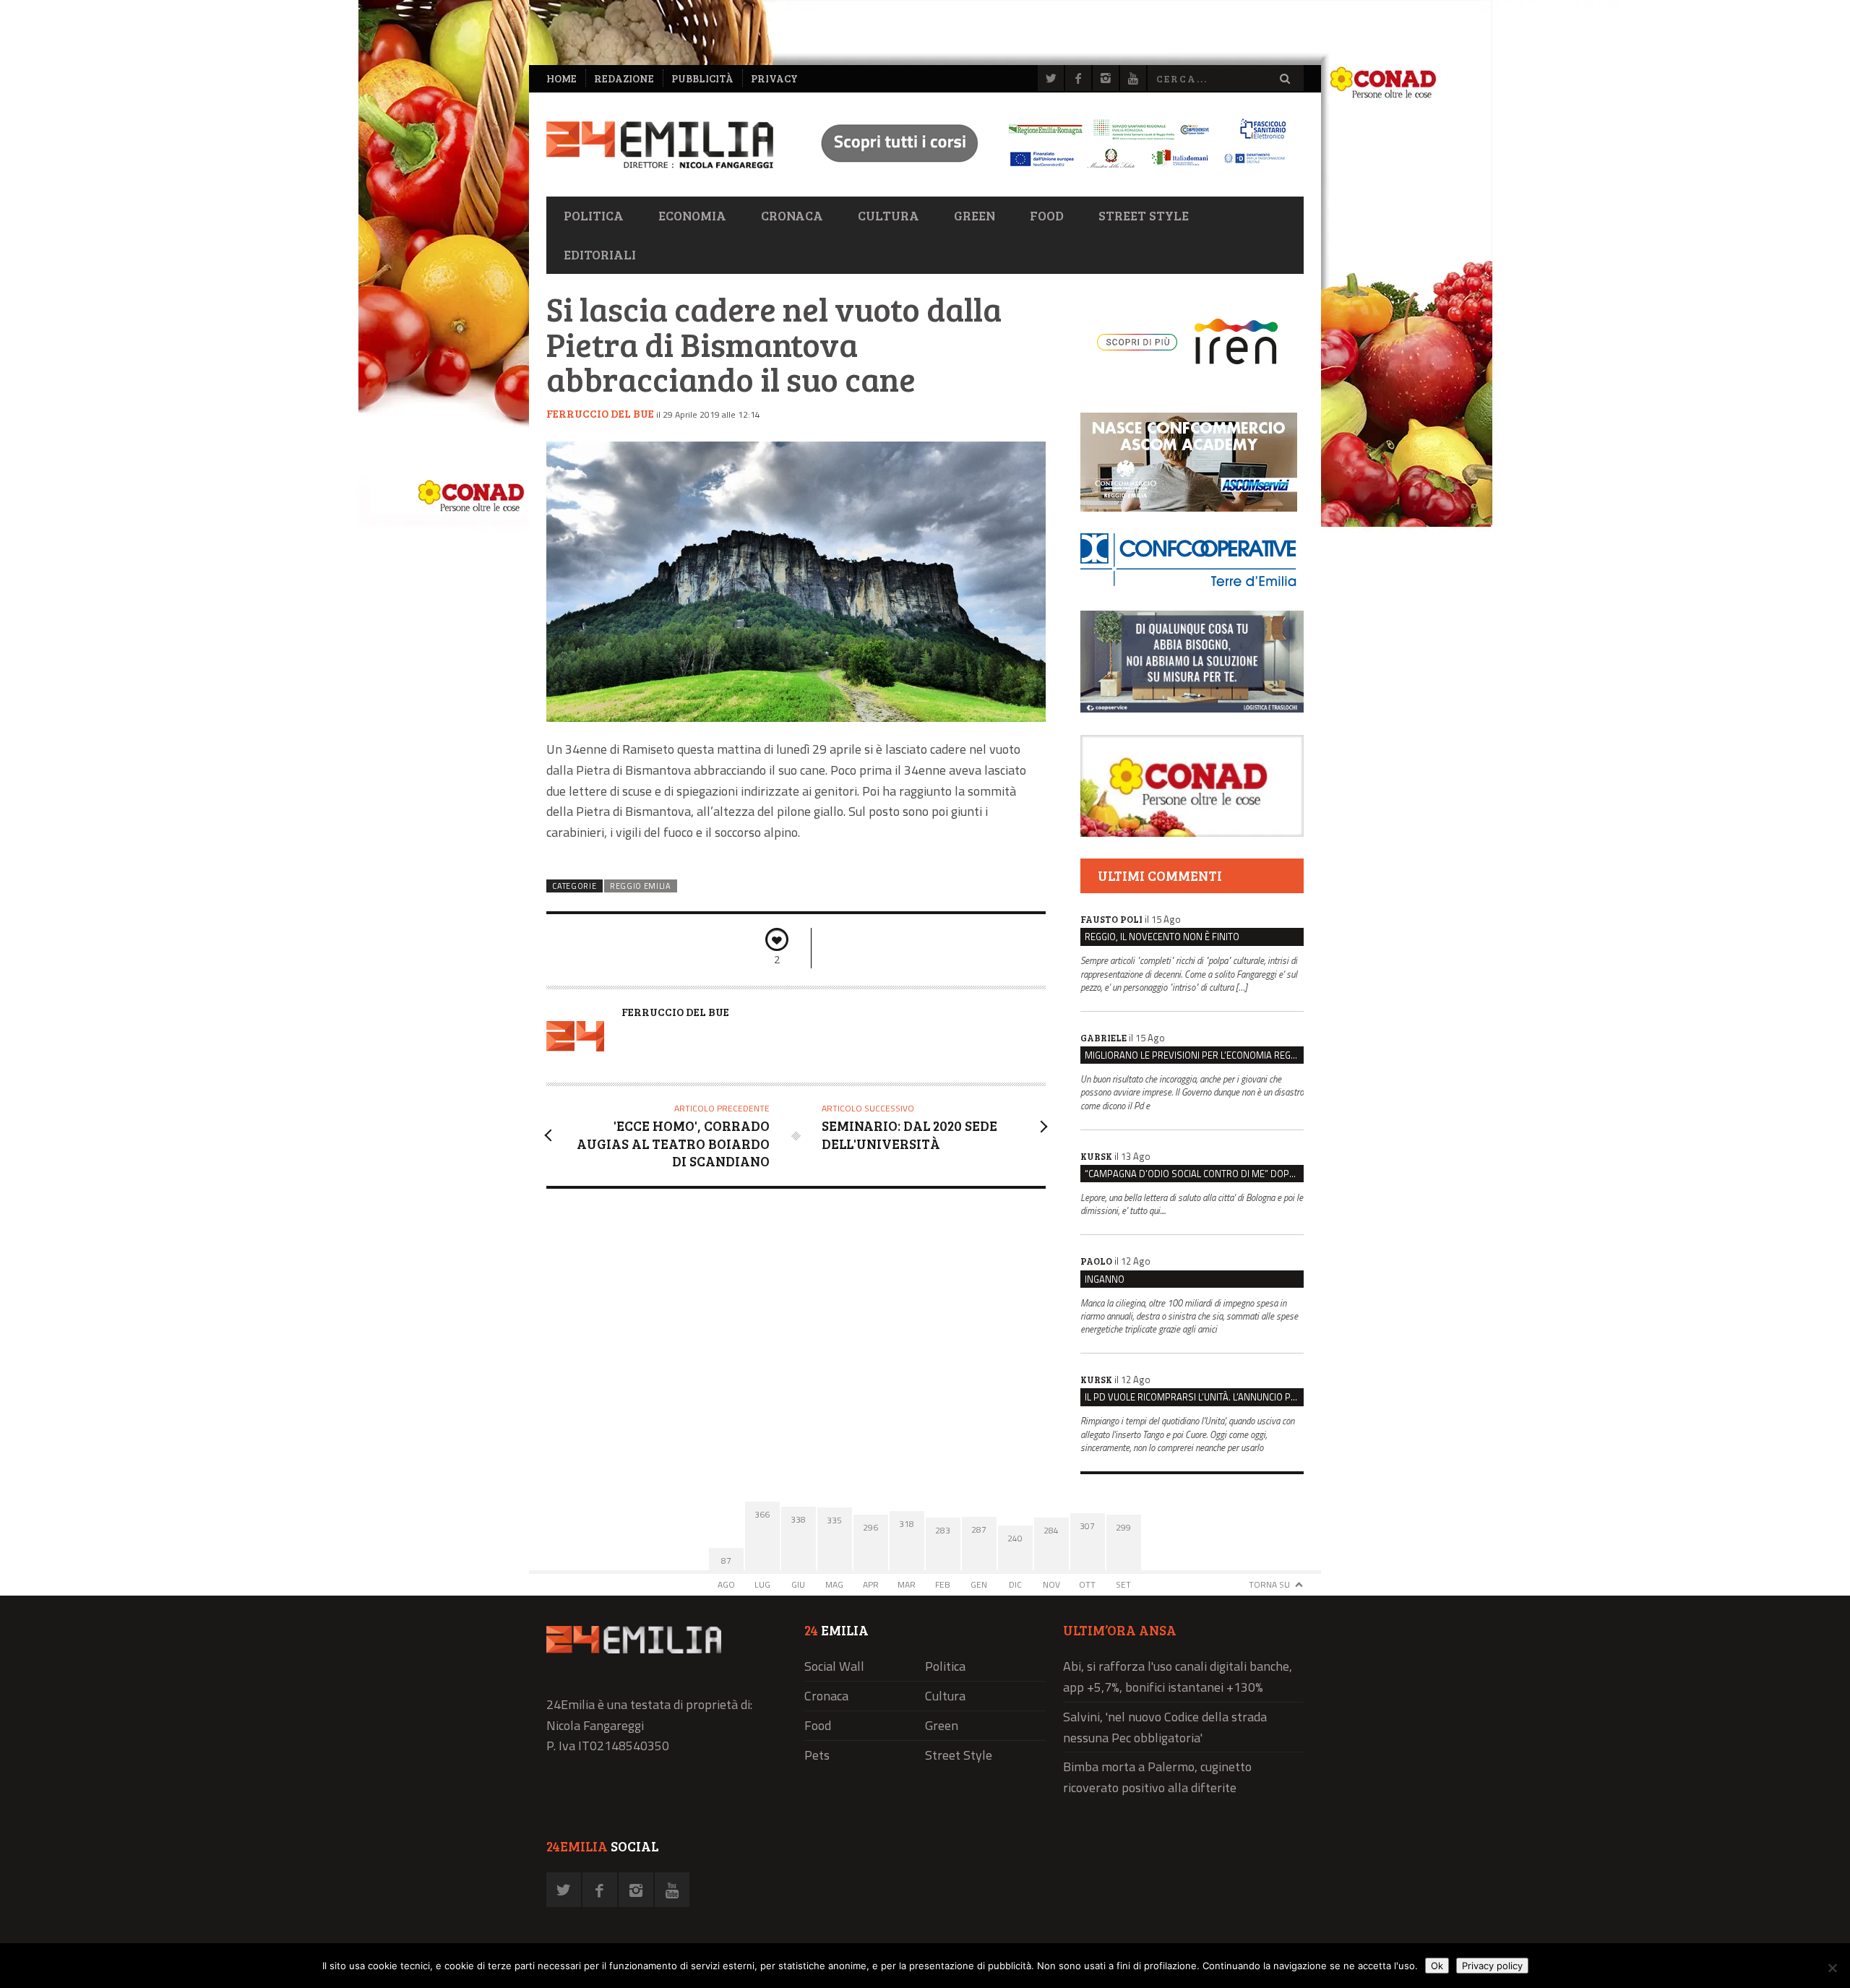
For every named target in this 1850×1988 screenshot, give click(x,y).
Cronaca (792, 215)
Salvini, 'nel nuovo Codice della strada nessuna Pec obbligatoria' (1165, 1727)
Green (975, 215)
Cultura (889, 215)
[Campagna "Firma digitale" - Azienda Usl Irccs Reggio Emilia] (1047, 170)
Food (1047, 215)
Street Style (1144, 215)
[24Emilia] (660, 145)
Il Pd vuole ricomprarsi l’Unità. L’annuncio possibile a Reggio (1194, 1397)
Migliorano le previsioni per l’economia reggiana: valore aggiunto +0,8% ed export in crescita (1194, 1055)
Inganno (1105, 1279)
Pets (817, 1755)
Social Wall (834, 1666)
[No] (1832, 1968)
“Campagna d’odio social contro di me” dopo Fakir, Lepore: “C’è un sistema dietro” (1194, 1174)
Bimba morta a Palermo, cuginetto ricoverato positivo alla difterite (1157, 1777)
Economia (692, 215)
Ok (1437, 1966)
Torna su (1269, 1584)
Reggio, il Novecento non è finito (1162, 937)
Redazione (624, 78)
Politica (594, 215)
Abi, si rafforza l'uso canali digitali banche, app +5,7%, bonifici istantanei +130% (1178, 1677)
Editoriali (600, 254)
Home (562, 78)
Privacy (774, 78)
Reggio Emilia (641, 886)
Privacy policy (1492, 1966)
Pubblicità (702, 78)
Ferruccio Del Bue (600, 413)
